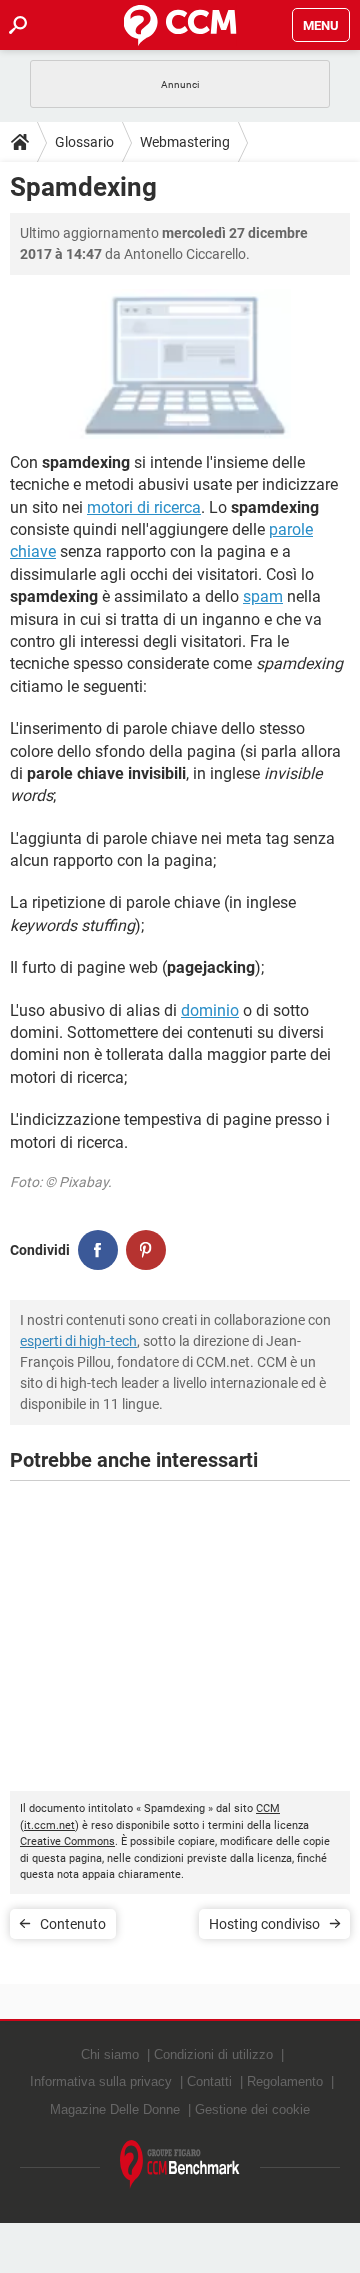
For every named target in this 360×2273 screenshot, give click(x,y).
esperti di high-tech (78, 1341)
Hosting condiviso (264, 1924)
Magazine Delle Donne (115, 2109)
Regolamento (285, 2081)
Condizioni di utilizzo (213, 2054)
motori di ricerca (144, 507)
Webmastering (185, 142)
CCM (268, 1808)
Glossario (84, 142)
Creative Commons (67, 1841)
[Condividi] (98, 1250)
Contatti (209, 2081)
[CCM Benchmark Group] (180, 2164)
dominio (210, 1010)
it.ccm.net (49, 1825)
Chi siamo (110, 2054)
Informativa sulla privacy (101, 2081)
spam (263, 596)
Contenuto (73, 1924)
